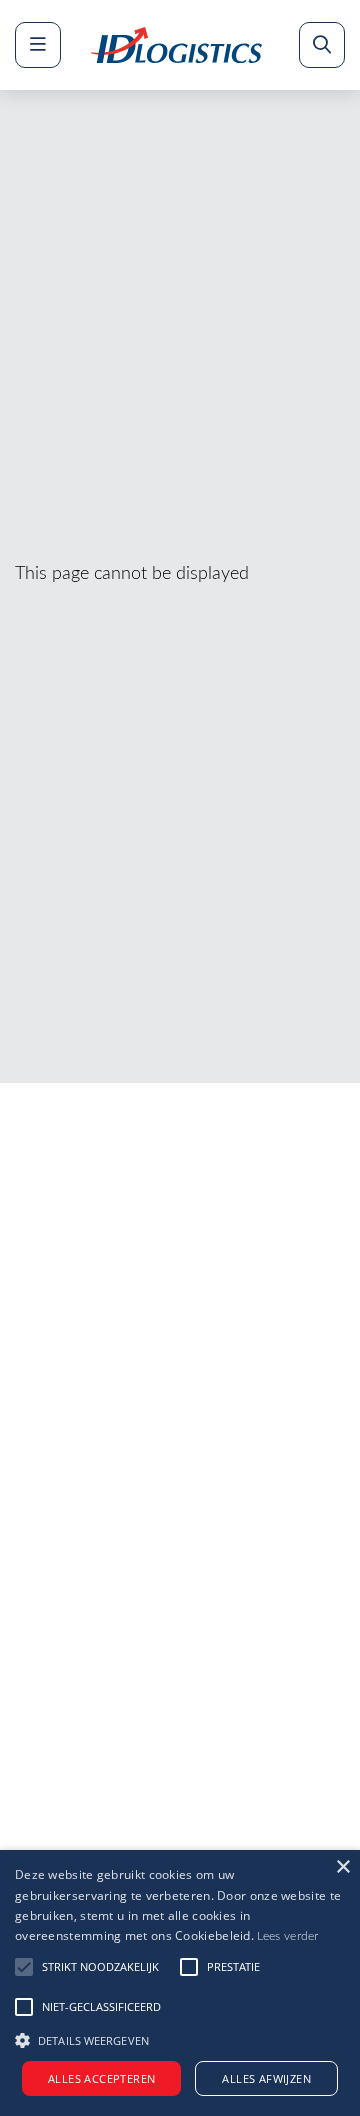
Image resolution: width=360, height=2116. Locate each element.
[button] (180, 2038)
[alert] (180, 1983)
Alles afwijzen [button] (266, 2078)
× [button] (342, 1867)
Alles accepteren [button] (101, 2078)
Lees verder (287, 1936)
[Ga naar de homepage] (176, 45)
